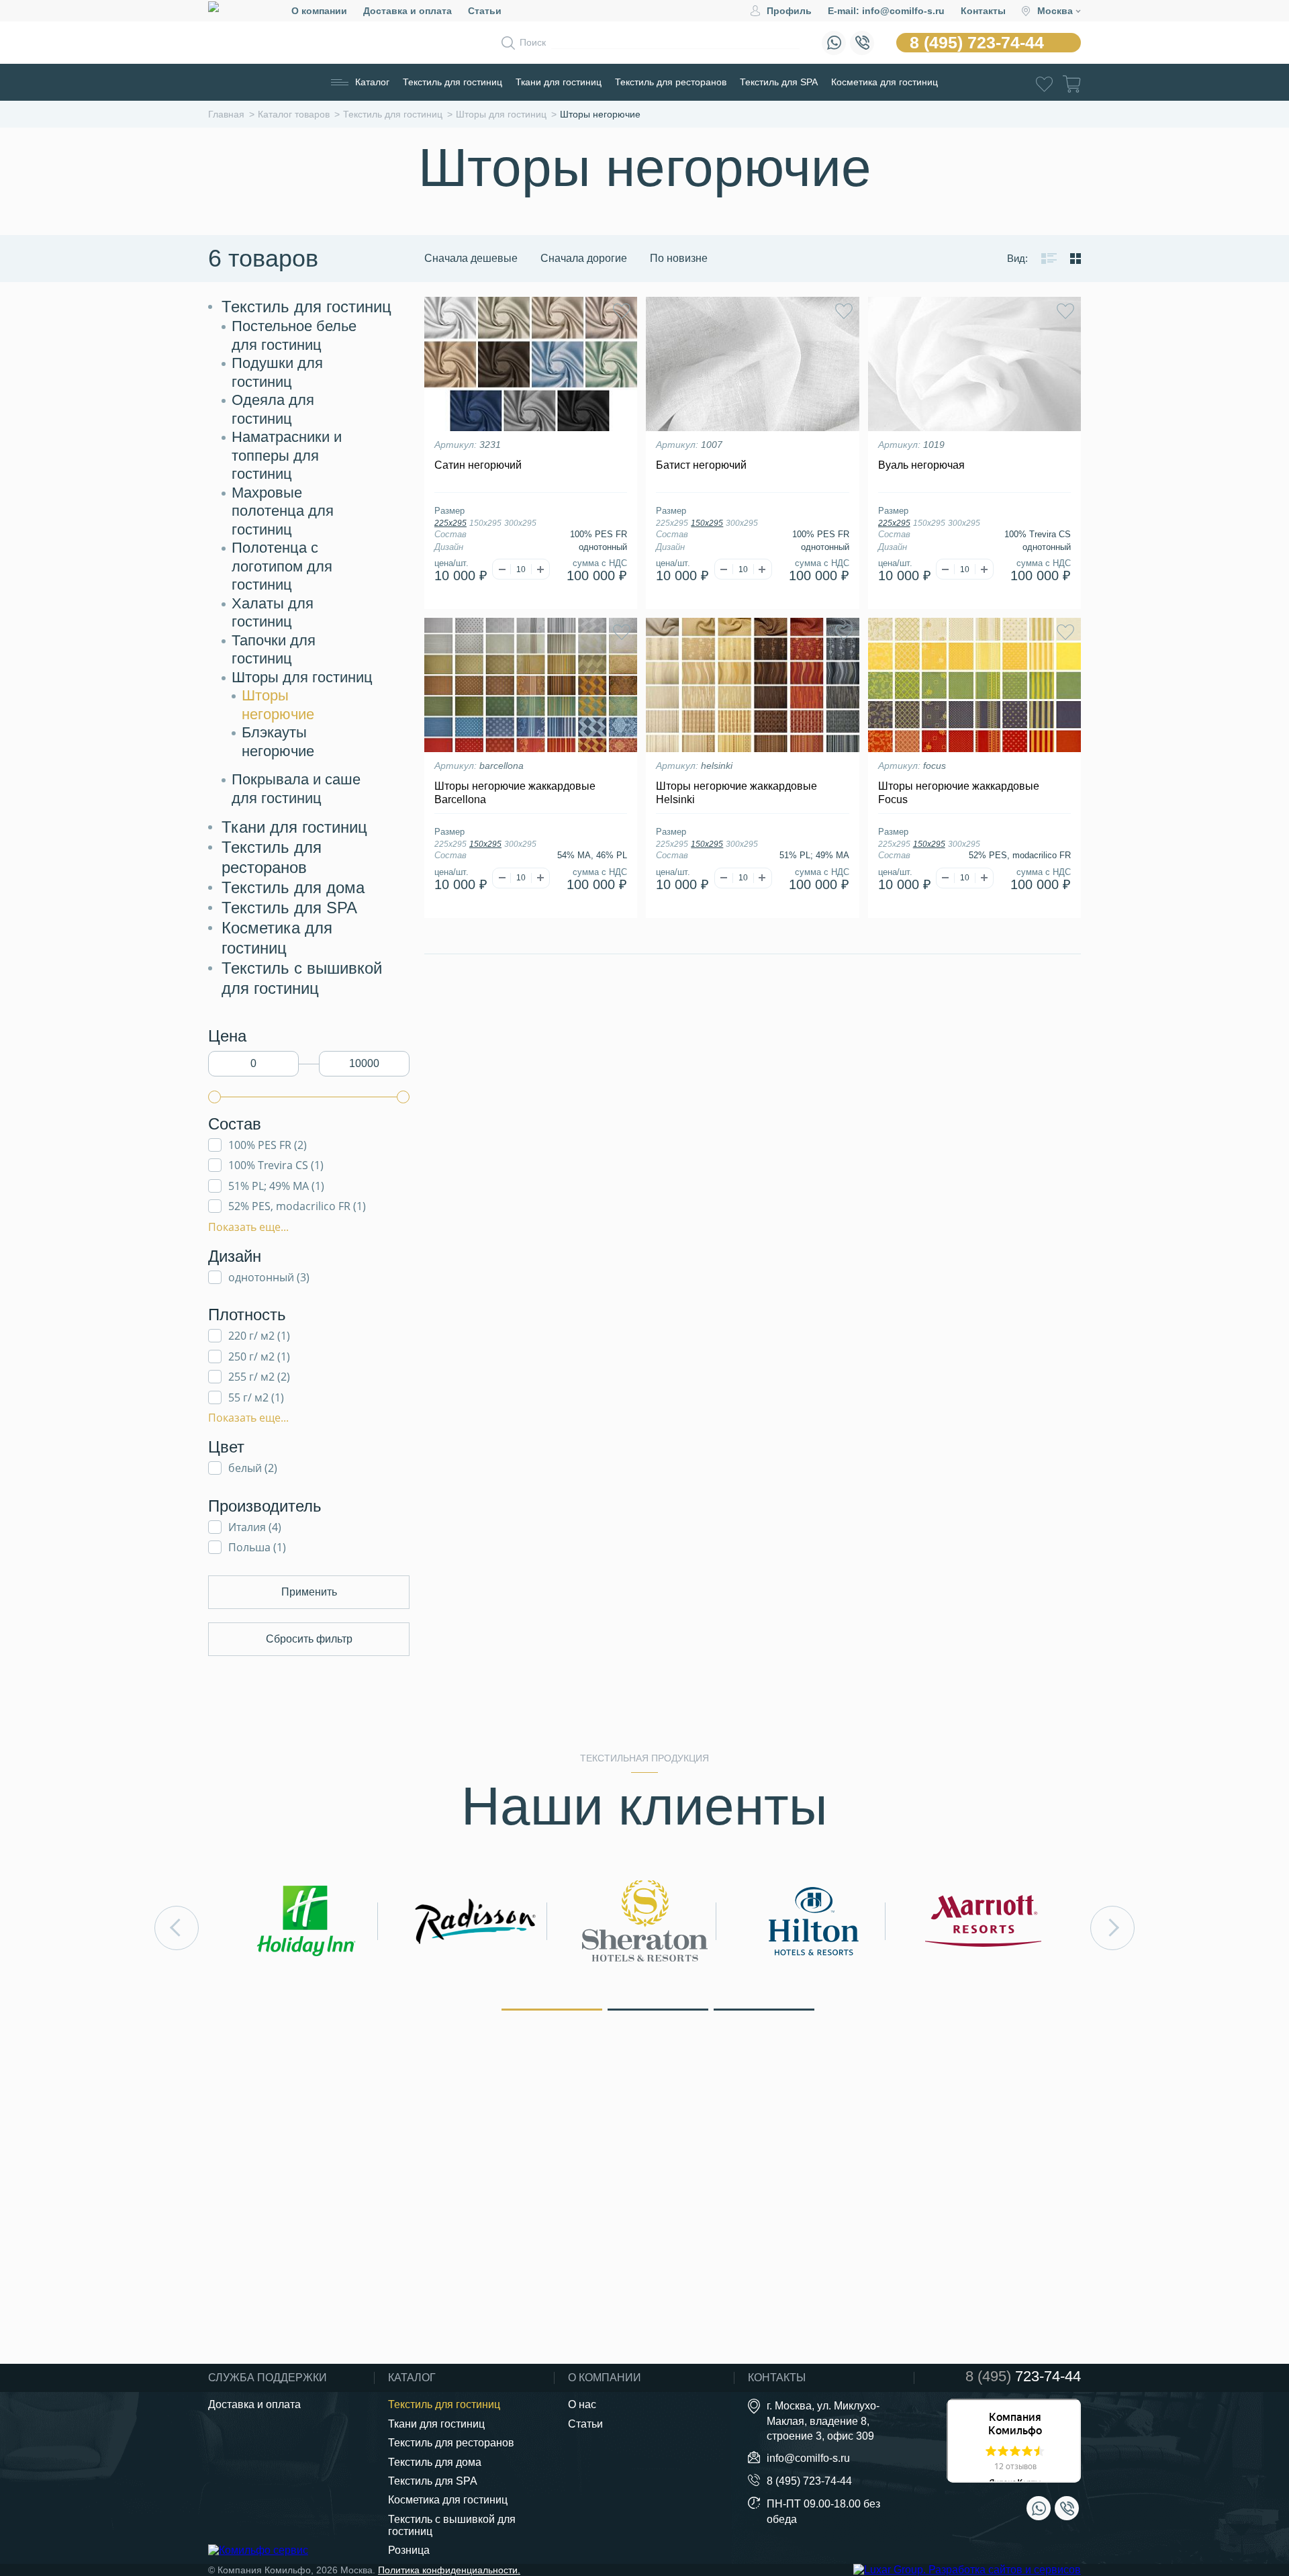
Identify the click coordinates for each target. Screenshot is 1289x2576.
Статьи (485, 11)
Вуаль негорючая (921, 465)
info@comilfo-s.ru (808, 2458)
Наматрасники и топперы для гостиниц (287, 455)
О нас (582, 2404)
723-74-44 (1023, 2377)
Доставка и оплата (408, 11)
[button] (552, 2009)
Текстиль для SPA (779, 82)
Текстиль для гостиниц (452, 82)
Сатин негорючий (478, 465)
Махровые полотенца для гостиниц (283, 511)
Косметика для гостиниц (885, 82)
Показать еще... (248, 1227)
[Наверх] (1245, 2491)
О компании (319, 11)
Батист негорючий (701, 465)
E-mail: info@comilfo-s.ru (886, 11)
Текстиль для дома (293, 887)
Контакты (983, 11)
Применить (309, 1592)
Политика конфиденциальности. (449, 2570)
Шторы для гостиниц (302, 677)
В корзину (531, 604)
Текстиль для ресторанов (671, 82)
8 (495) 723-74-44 (977, 42)
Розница (409, 2550)
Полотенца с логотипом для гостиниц (282, 566)
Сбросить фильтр (309, 1639)
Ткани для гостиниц (559, 82)
